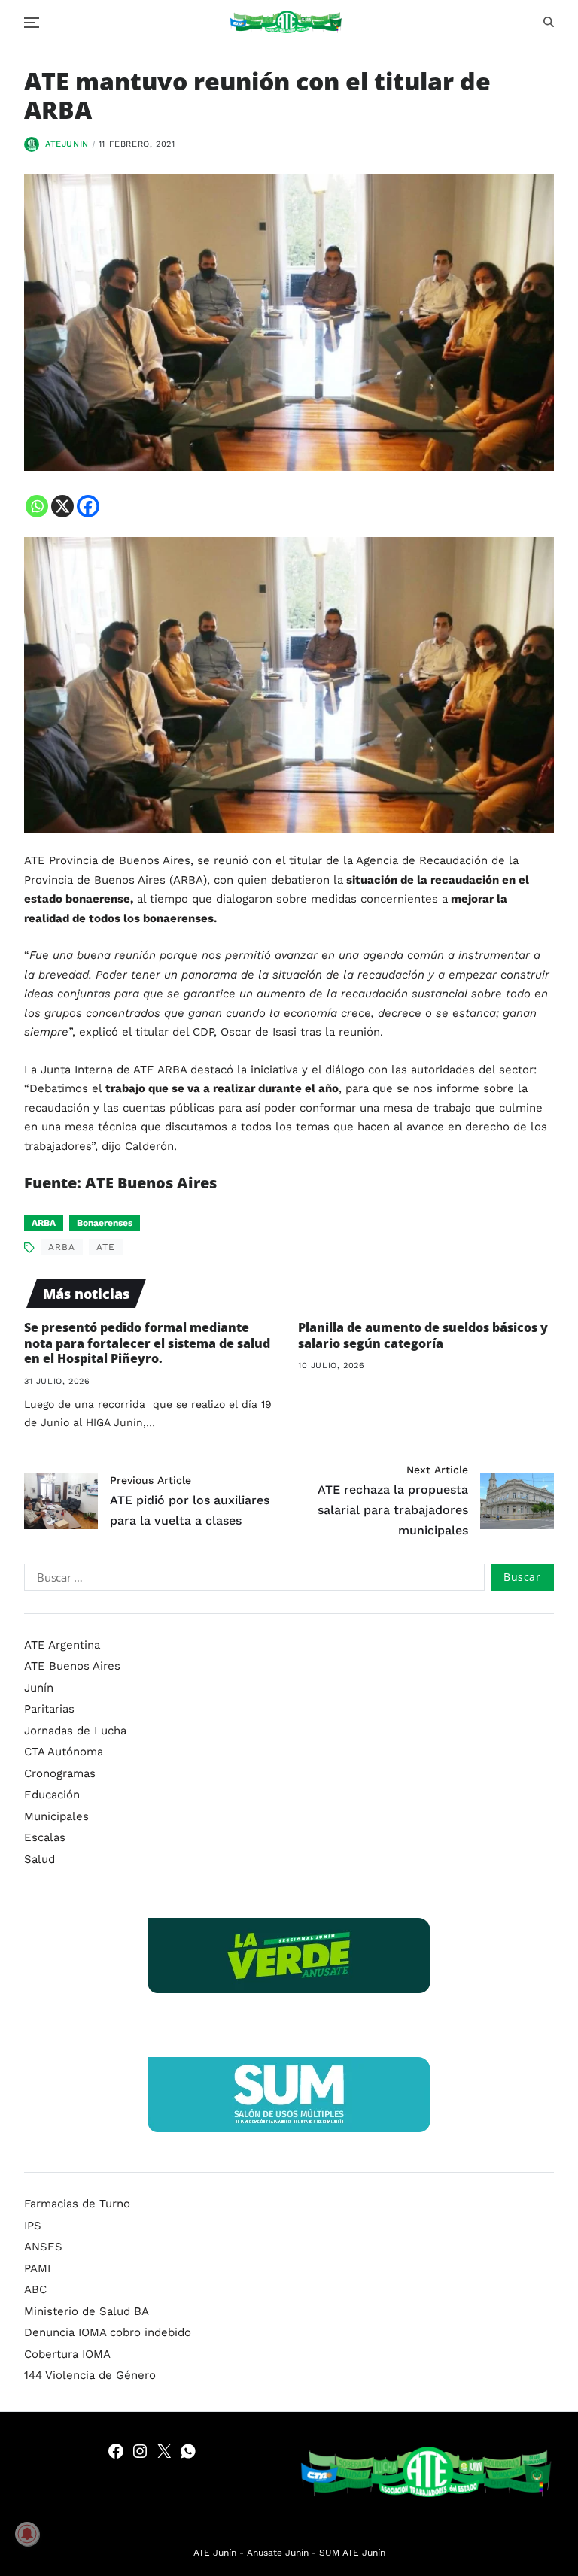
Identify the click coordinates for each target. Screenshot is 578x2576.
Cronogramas (60, 1773)
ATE (106, 1247)
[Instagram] (140, 2451)
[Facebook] (88, 506)
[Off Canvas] (32, 23)
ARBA (44, 1223)
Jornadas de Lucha (75, 1731)
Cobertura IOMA (67, 2354)
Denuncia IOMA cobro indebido (108, 2332)
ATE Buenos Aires (72, 1666)
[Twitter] (164, 2451)
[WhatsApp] (188, 2451)
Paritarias (49, 1709)
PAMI (37, 2268)
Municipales (56, 1816)
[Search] (549, 22)
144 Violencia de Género (90, 2375)
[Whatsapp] (37, 506)
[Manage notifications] (27, 2534)
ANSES (43, 2247)
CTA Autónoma (64, 1752)
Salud (40, 1859)
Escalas (45, 1837)
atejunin (67, 144)
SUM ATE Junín (352, 2553)
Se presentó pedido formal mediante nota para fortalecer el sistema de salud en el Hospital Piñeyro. (147, 1343)
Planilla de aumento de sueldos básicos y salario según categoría (423, 1335)
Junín (39, 1688)
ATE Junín (215, 2553)
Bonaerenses (105, 1223)
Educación (52, 1795)
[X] (62, 506)
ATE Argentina (62, 1645)
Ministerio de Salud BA (87, 2311)
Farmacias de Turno (77, 2204)
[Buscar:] (251, 1580)
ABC (35, 2289)
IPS (33, 2226)
